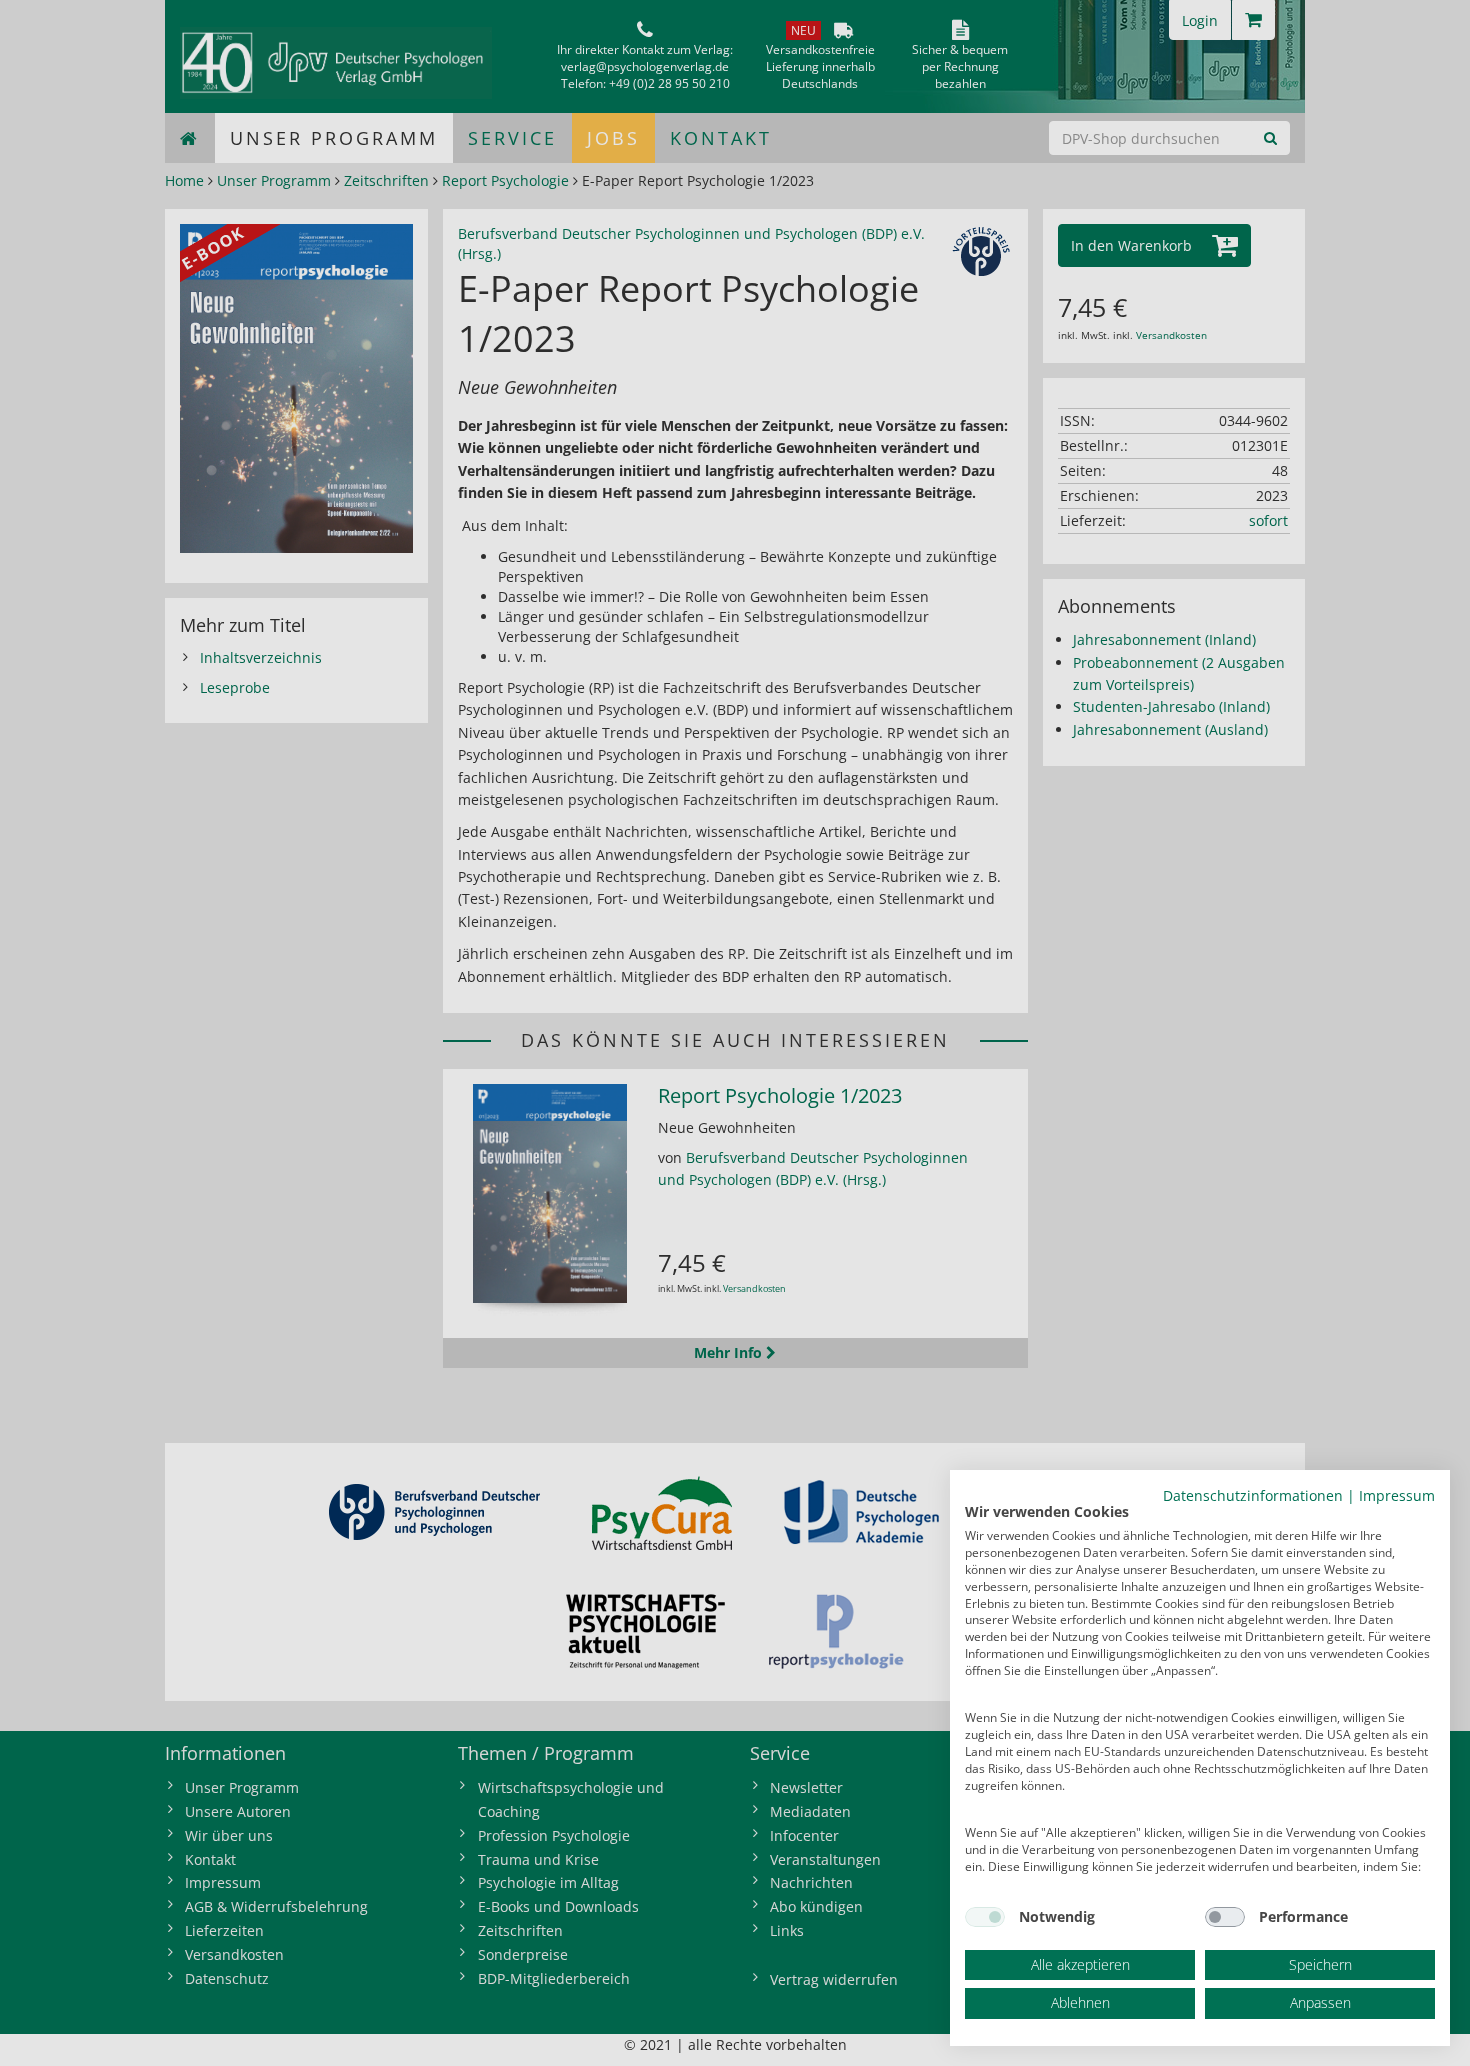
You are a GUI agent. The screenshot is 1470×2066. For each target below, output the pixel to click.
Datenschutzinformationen (1253, 1495)
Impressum (1397, 1495)
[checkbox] (985, 1917)
